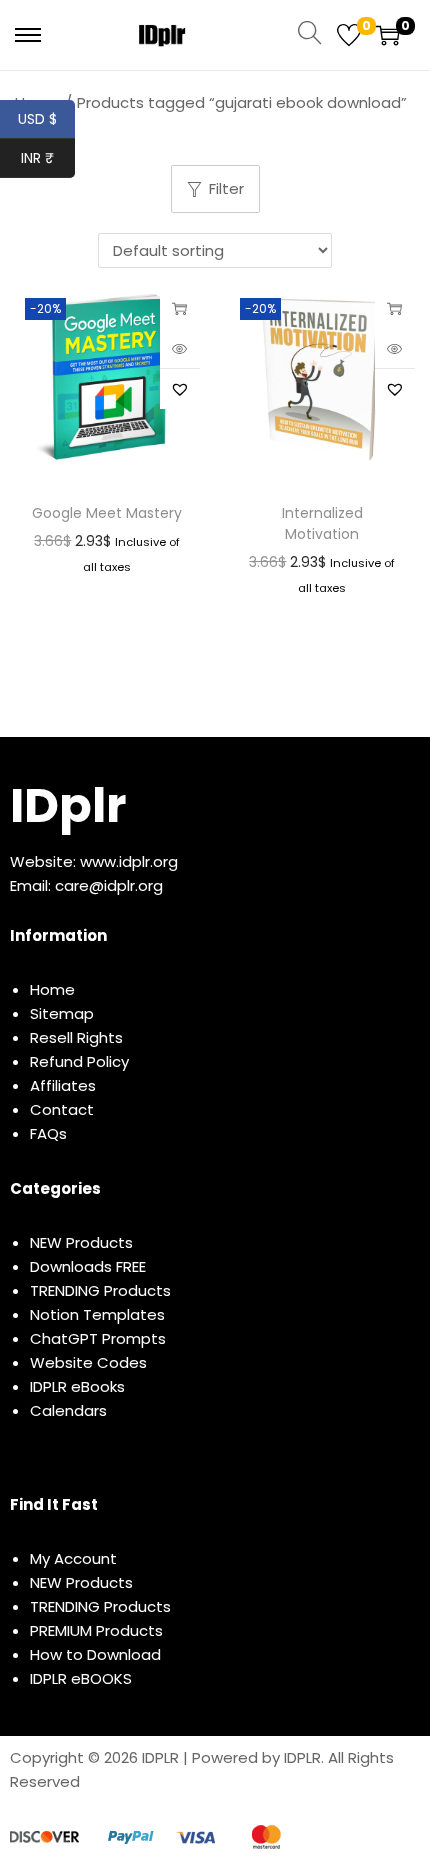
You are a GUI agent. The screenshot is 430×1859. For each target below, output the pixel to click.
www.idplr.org (129, 861)
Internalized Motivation (322, 523)
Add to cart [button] (395, 308)
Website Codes (88, 1362)
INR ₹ (48, 158)
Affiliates (63, 1085)
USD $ (46, 119)
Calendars (68, 1410)
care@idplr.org (109, 885)
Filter (226, 188)
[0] (349, 35)
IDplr (68, 805)
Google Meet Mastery (107, 513)
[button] (180, 389)
